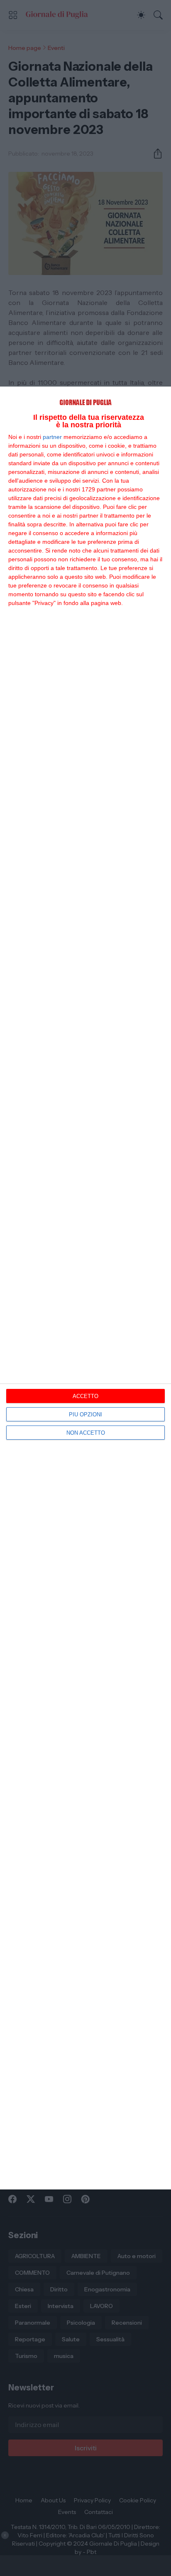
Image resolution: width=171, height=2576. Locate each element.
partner (52, 437)
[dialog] (85, 1288)
